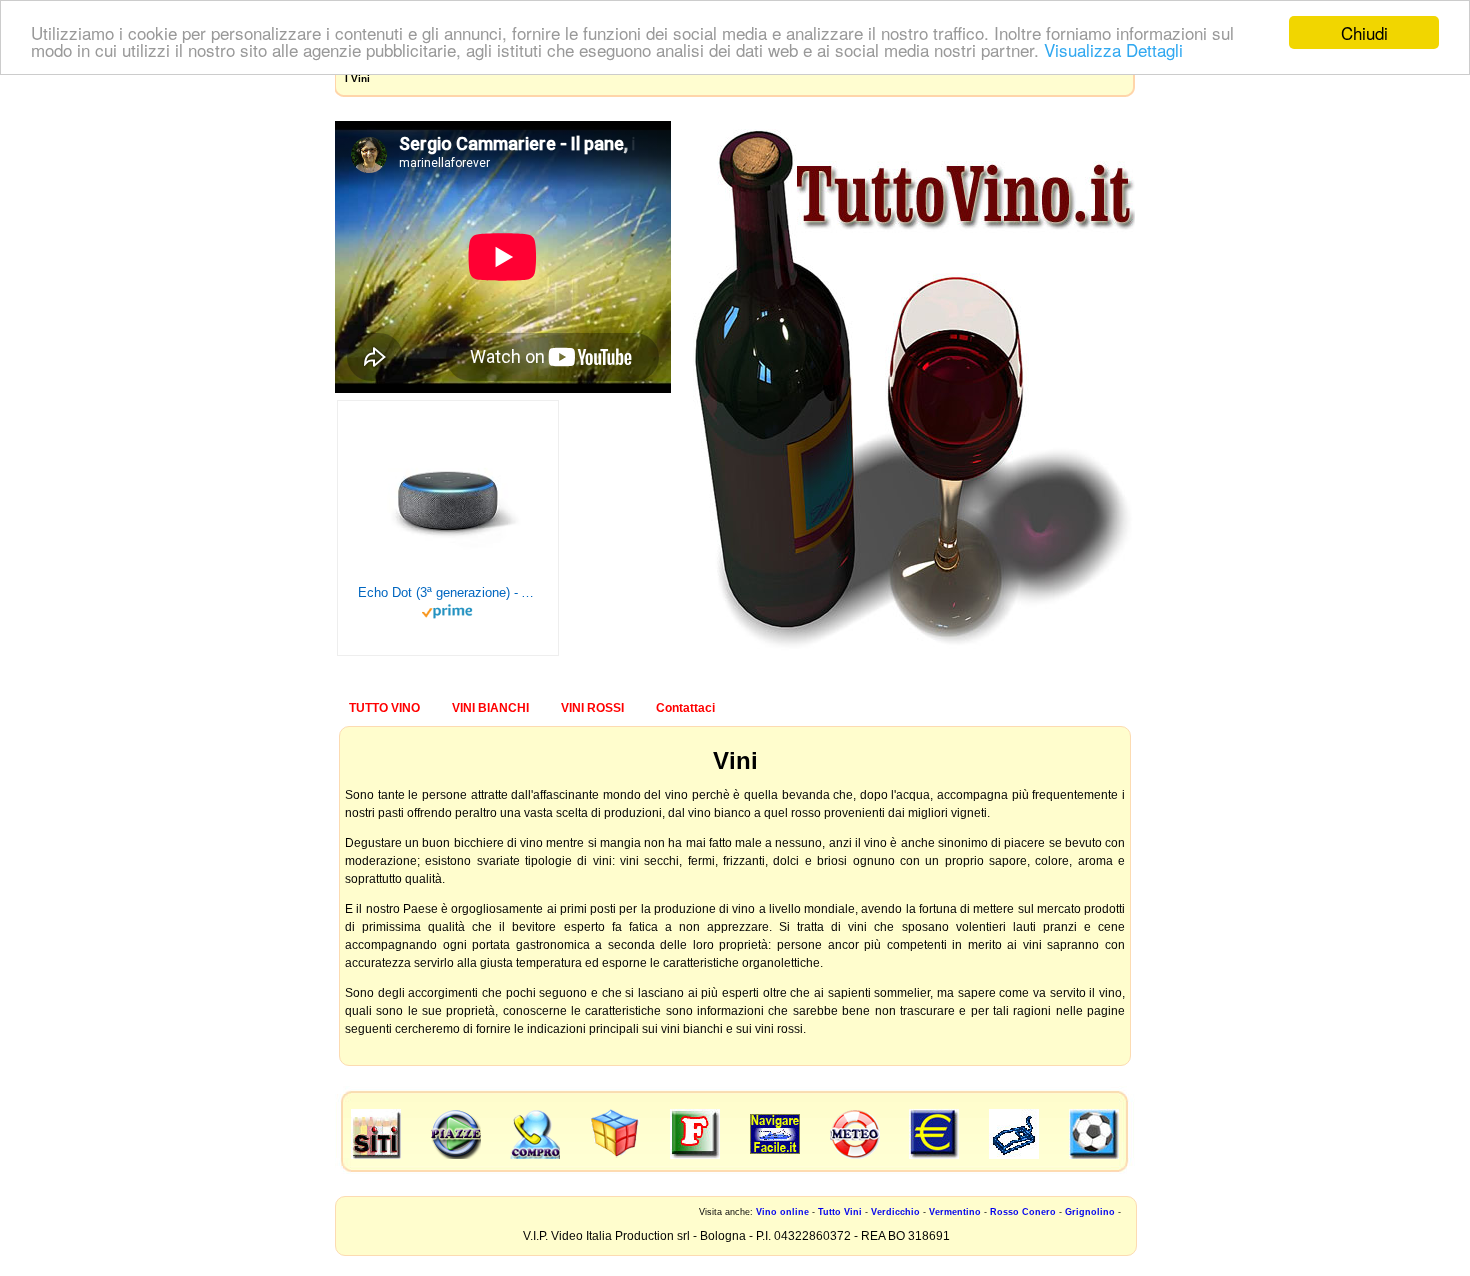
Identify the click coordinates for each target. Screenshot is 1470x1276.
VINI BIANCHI (490, 708)
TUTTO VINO (384, 708)
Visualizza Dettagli (1113, 50)
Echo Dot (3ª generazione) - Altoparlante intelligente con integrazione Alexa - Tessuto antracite (448, 592)
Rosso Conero (1023, 1212)
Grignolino (1090, 1212)
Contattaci (685, 708)
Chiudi (1364, 32)
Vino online (782, 1212)
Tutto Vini (840, 1212)
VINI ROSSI (592, 708)
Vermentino (955, 1212)
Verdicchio (895, 1212)
